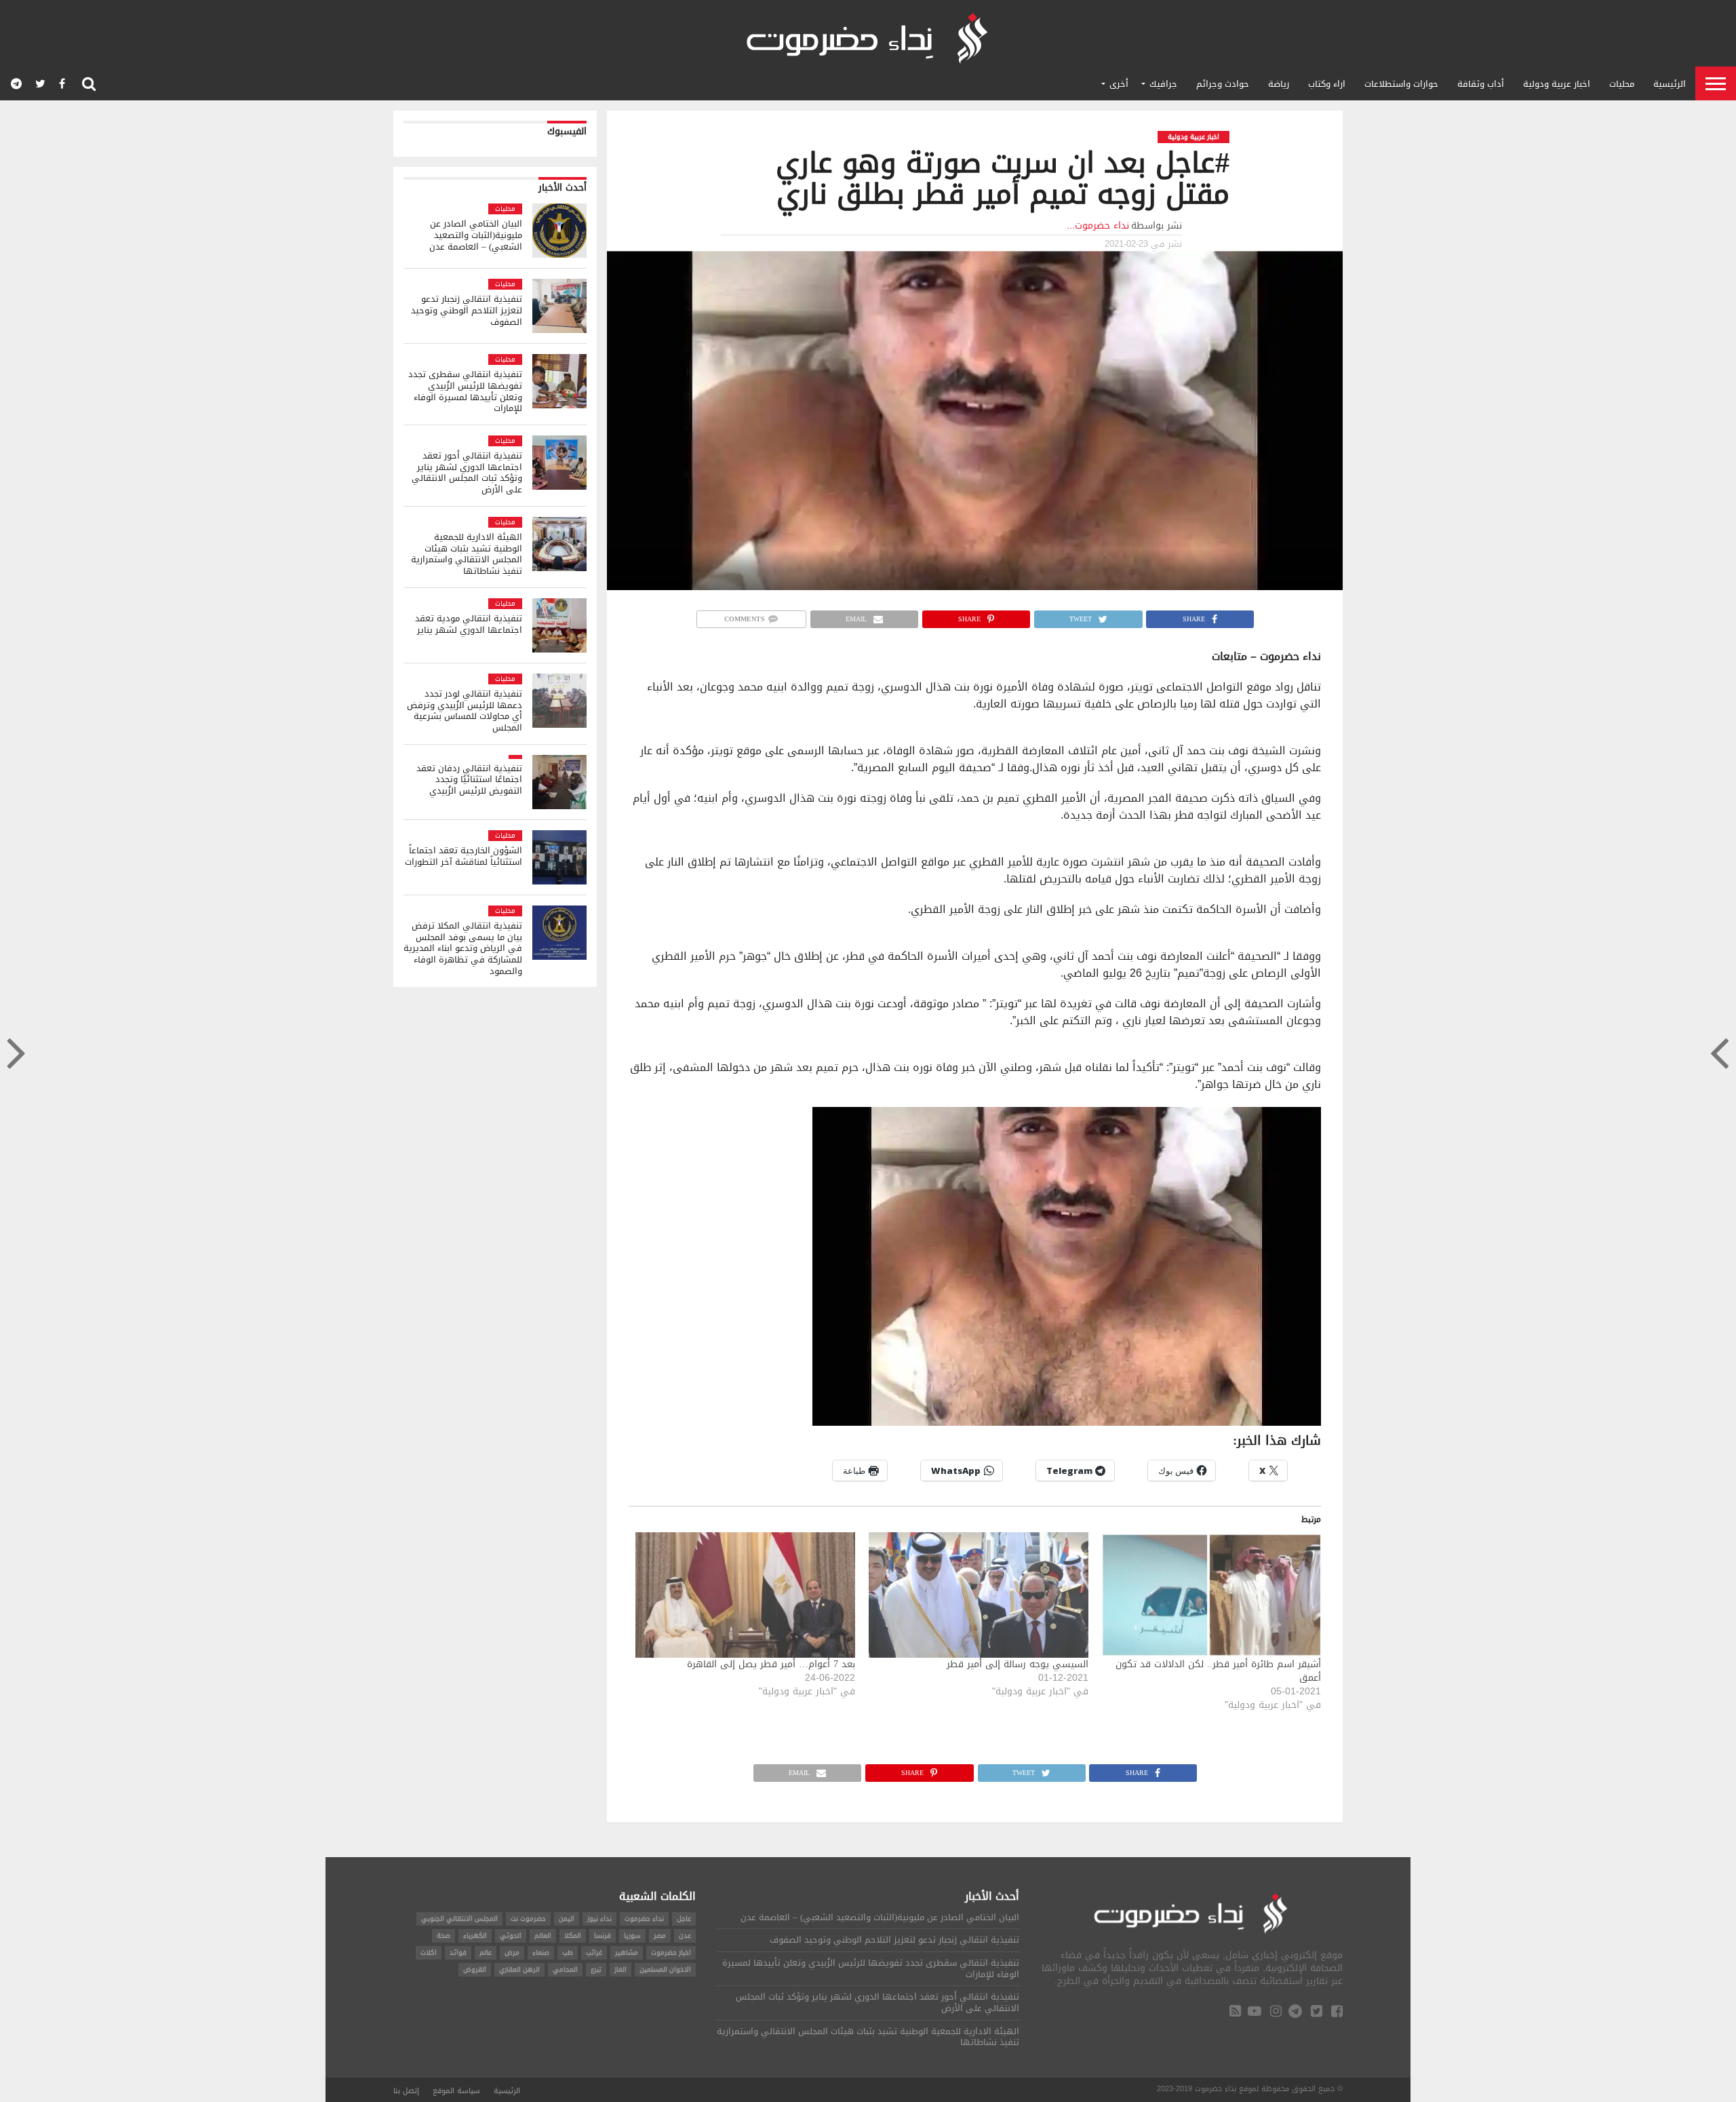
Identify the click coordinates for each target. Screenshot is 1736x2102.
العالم (543, 1935)
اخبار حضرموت (671, 1952)
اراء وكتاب (1327, 84)
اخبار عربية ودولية (1557, 84)
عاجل (684, 1919)
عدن (685, 1935)
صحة (443, 1935)
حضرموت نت (528, 1919)
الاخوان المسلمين (665, 1969)
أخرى (1119, 84)
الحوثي (511, 1935)
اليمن (567, 1919)
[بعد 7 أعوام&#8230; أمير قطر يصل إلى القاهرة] (745, 1595)
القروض (475, 1969)
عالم (486, 1952)
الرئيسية (1670, 84)
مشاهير (627, 1952)
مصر (660, 1935)
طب (568, 1952)
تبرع (596, 1969)
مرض (512, 1952)
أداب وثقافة (1481, 84)
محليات (1622, 84)
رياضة (1279, 84)
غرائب (594, 1952)
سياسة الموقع (456, 2091)
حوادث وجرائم (1223, 84)
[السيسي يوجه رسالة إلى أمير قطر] (979, 1595)
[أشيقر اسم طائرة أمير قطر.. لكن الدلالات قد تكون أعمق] (1212, 1595)
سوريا (632, 1935)
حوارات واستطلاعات (1401, 84)
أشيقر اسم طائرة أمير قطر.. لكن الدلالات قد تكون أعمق (1218, 1671)
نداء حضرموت (644, 1919)
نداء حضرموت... (1098, 226)
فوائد (458, 1952)
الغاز (620, 1969)
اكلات (429, 1952)
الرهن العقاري (519, 1969)
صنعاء (541, 1952)
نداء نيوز (599, 1919)
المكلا (573, 1935)
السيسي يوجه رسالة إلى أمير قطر (1018, 1664)
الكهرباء (475, 1935)
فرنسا (603, 1935)
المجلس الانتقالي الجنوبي (459, 1919)
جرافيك (1163, 84)
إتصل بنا (406, 2091)
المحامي (565, 1969)
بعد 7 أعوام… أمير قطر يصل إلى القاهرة (771, 1664)
